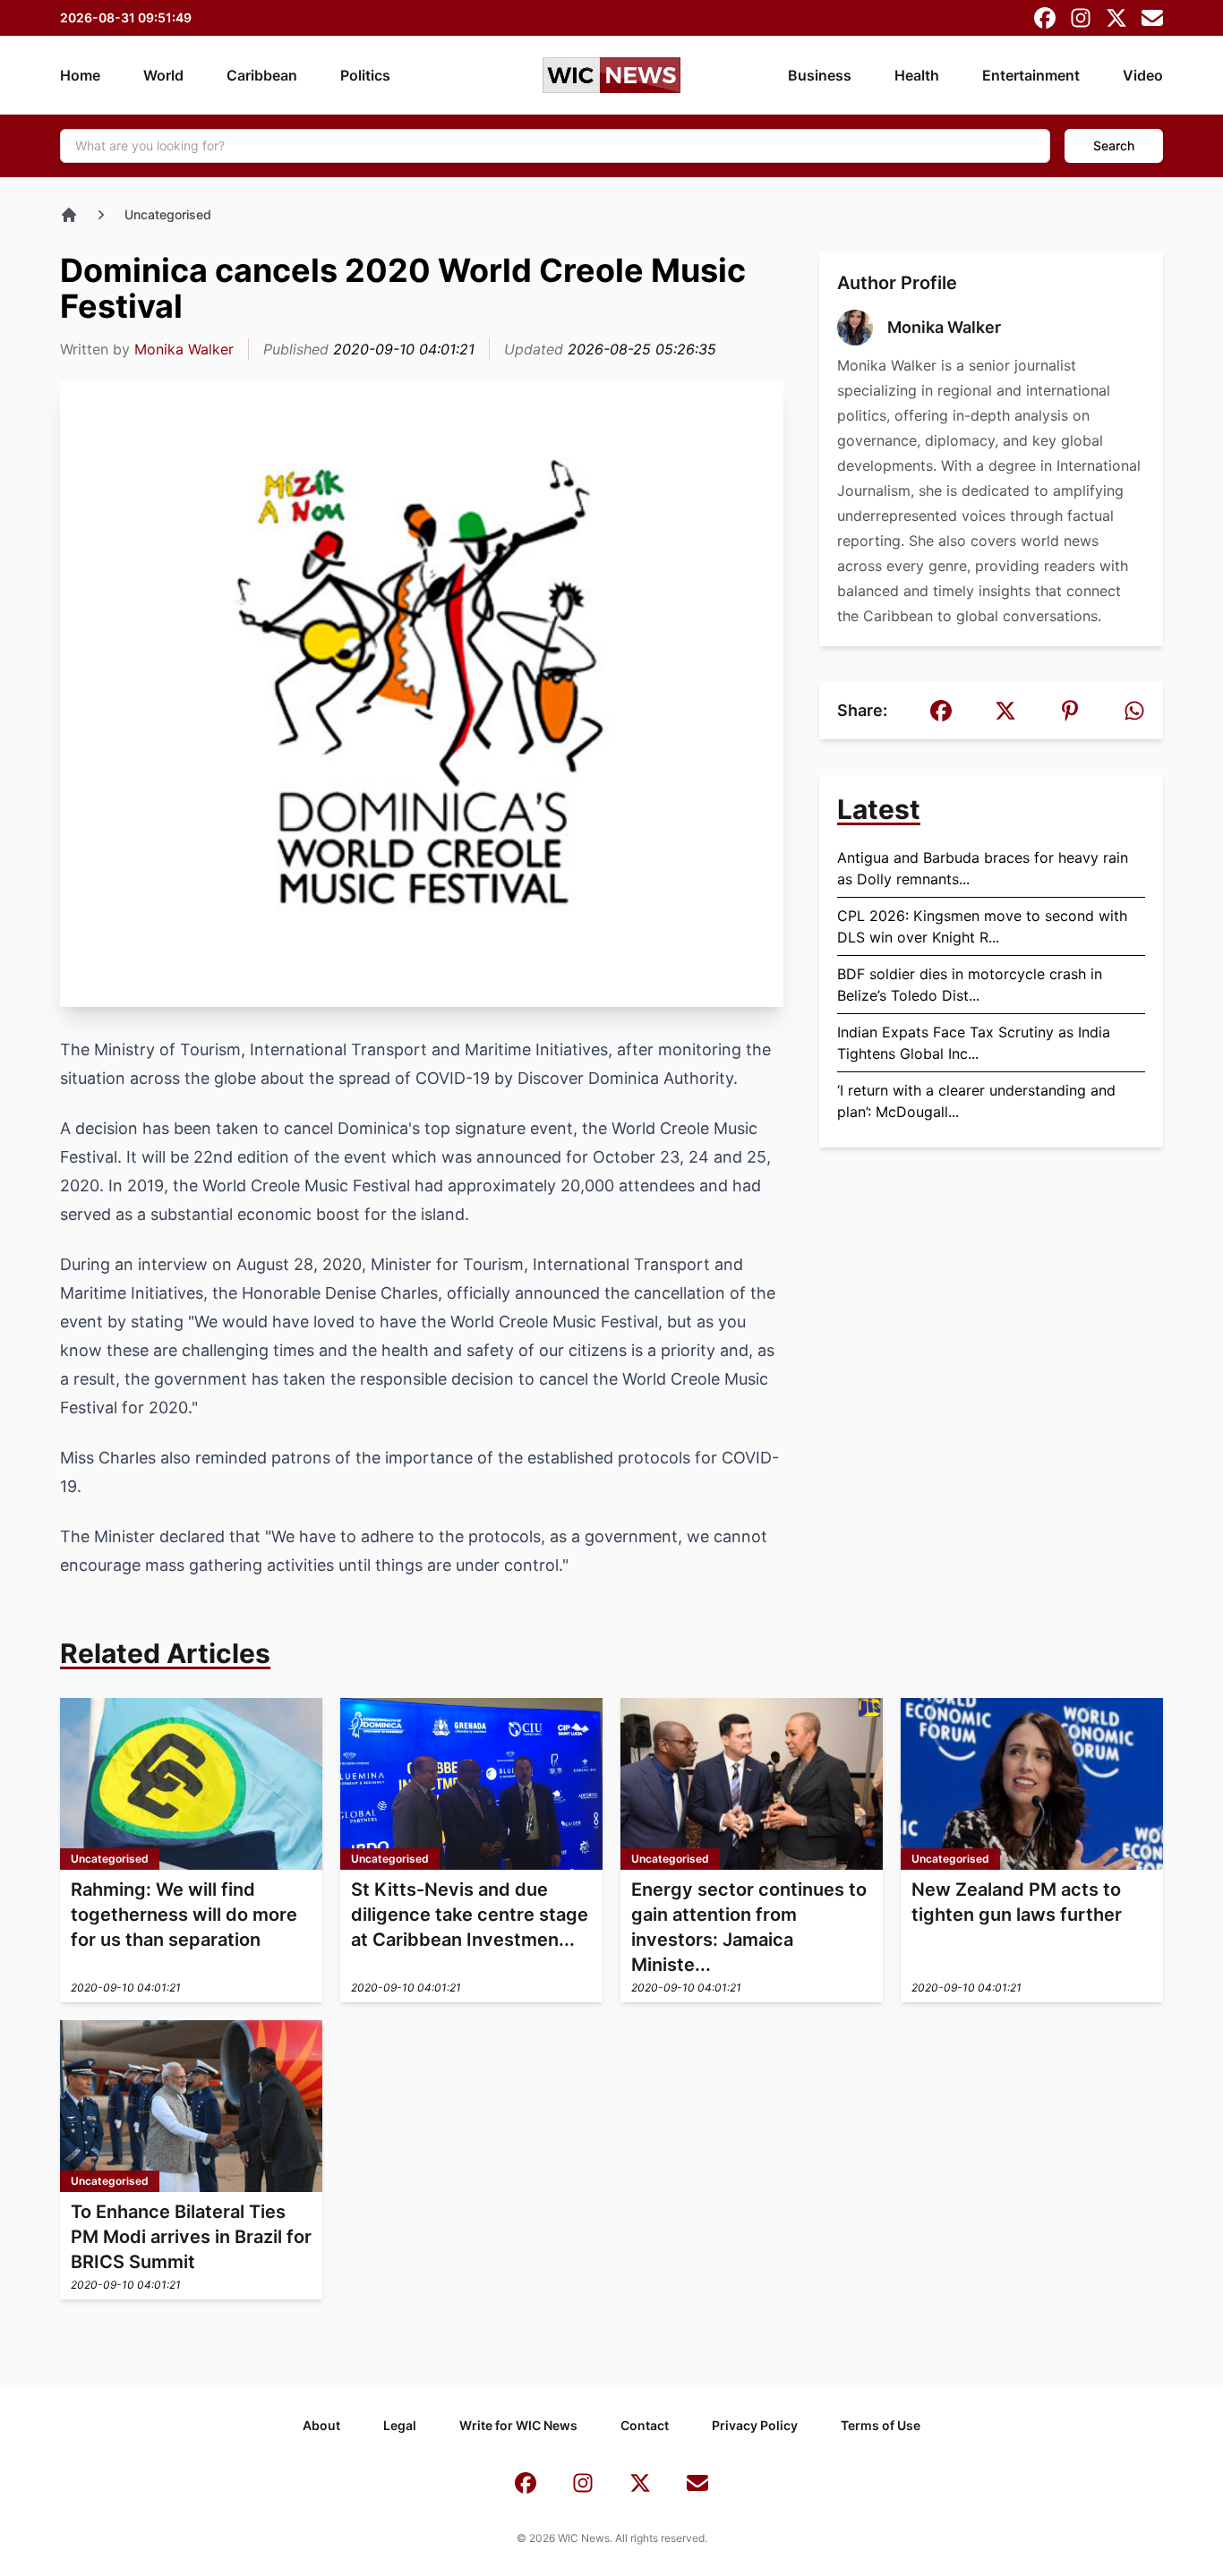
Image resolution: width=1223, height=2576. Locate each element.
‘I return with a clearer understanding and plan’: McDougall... (976, 1101)
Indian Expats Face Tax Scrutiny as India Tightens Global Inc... (974, 1043)
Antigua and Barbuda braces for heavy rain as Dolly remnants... (983, 868)
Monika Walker (184, 349)
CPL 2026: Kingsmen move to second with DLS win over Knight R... (982, 926)
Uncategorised (168, 214)
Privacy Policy (755, 2425)
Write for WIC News (518, 2425)
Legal (400, 2425)
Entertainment (1031, 75)
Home (80, 75)
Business (820, 75)
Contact (645, 2425)
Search (1114, 145)
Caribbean (262, 75)
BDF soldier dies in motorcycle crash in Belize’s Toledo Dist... (970, 985)
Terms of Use (881, 2425)
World (163, 75)
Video (1143, 75)
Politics (365, 75)
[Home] (69, 215)
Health (917, 75)
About (321, 2425)
